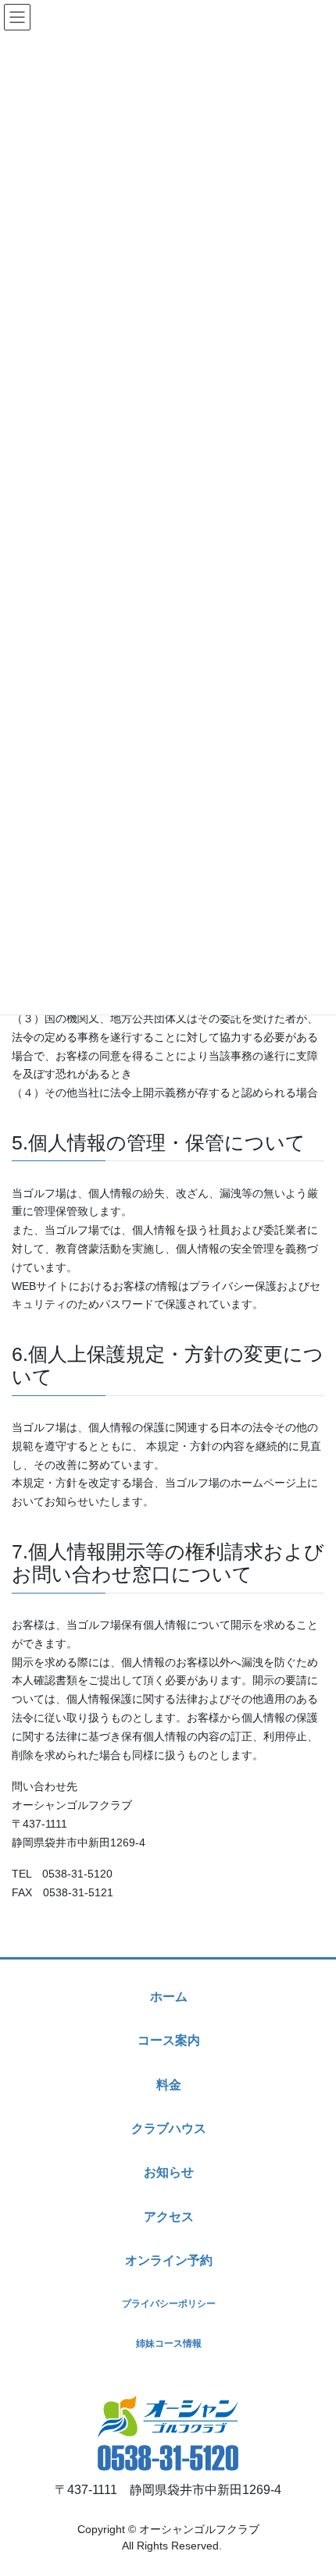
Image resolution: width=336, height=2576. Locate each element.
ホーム (169, 1997)
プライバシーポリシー (169, 2304)
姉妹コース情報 (169, 2343)
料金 (169, 2085)
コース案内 (169, 2040)
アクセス (169, 2217)
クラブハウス (169, 2128)
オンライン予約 (169, 2260)
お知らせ (169, 2172)
